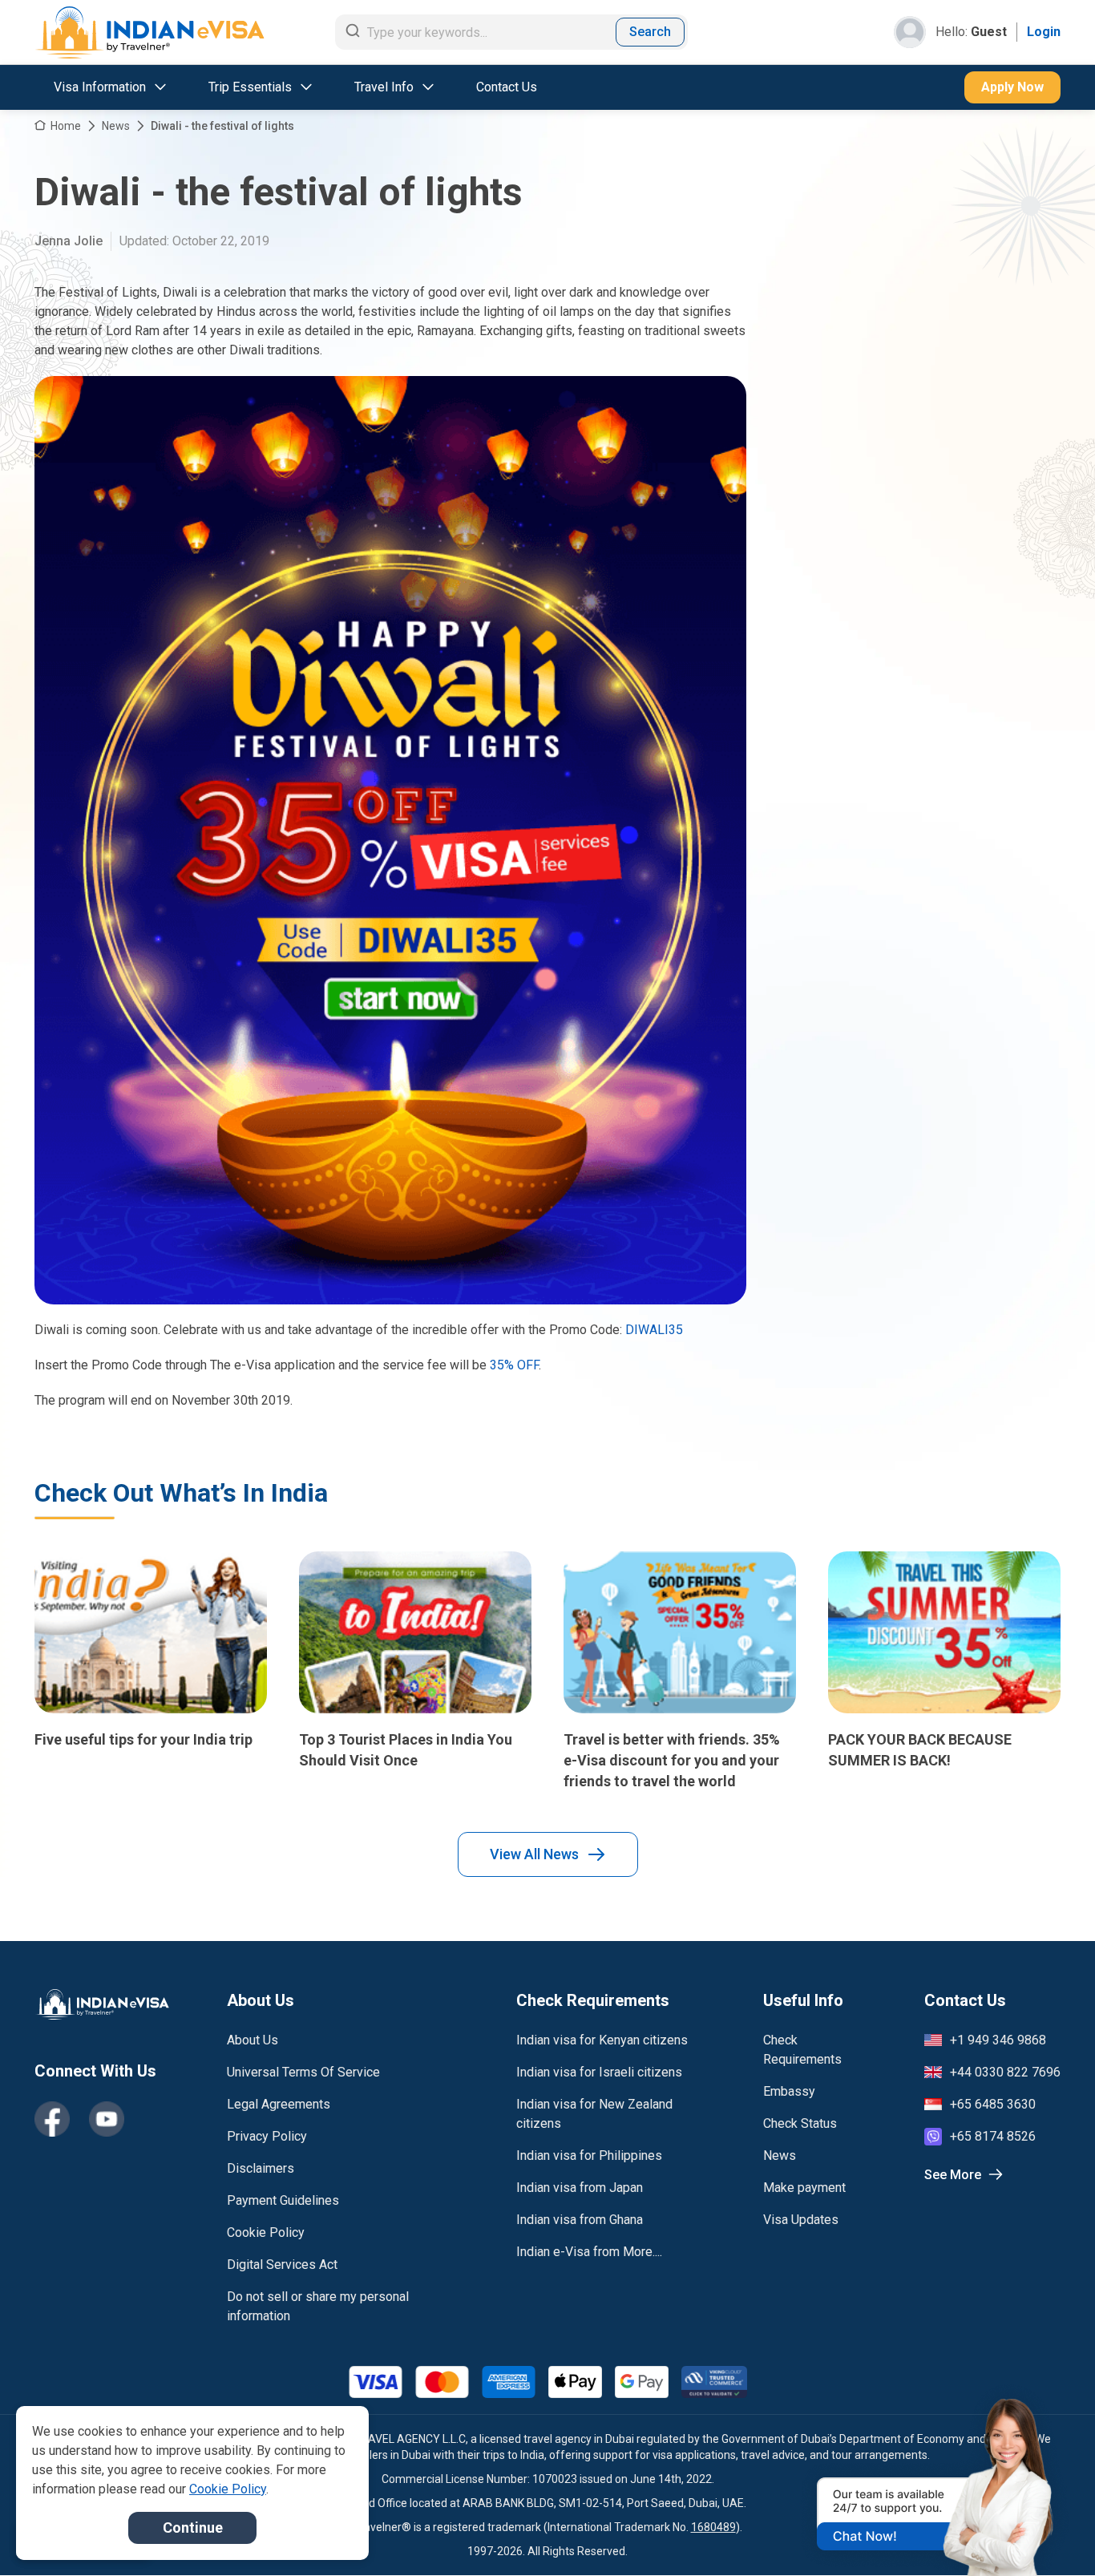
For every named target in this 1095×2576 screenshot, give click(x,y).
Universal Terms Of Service (303, 2072)
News (116, 126)
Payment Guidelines (283, 2200)
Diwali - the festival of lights (222, 126)
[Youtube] (107, 2119)
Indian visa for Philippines (589, 2155)
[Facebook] (52, 2119)
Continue (193, 2527)
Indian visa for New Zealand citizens (594, 2114)
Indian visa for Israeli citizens (599, 2072)
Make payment (804, 2188)
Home (66, 126)
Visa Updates (801, 2220)
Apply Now (1012, 87)
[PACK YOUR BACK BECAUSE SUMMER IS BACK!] (944, 1632)
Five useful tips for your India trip (143, 1739)
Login (1044, 32)
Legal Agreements (279, 2104)
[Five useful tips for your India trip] (151, 1632)
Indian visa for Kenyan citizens (602, 2040)
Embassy (789, 2091)
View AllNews (534, 1854)
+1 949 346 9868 (998, 2040)
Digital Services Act (282, 2265)
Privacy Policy (267, 2136)
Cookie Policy (266, 2232)
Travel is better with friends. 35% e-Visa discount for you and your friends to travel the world (672, 1760)
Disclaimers (261, 2168)
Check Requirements (802, 2050)
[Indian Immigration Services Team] (150, 32)
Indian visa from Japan (580, 2188)
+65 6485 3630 (993, 2104)
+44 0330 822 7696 (1005, 2072)
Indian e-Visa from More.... (589, 2252)
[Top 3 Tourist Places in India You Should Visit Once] (415, 1632)
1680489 (713, 2527)
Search (650, 32)
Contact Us (507, 87)
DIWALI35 (654, 1330)
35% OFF (514, 1365)
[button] (1049, 2534)
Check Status (800, 2123)
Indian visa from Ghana (580, 2220)
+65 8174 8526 (993, 2136)
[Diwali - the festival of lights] (390, 840)
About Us (253, 2040)
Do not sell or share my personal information (318, 2306)
